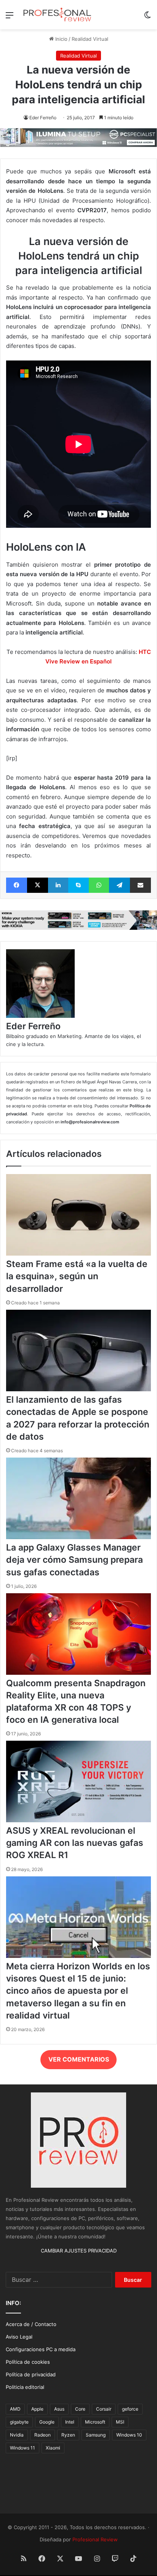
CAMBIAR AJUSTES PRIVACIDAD (79, 2251)
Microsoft (95, 2422)
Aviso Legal (19, 2337)
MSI (120, 2422)
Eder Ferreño (43, 118)
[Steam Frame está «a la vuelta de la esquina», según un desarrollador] (78, 1254)
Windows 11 (22, 2448)
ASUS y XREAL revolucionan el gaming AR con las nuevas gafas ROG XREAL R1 (75, 1843)
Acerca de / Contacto (31, 2324)
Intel (70, 2422)
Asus (59, 2409)
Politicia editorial (25, 2387)
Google (47, 2422)
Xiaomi (53, 2448)
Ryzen (68, 2435)
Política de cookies (28, 2362)
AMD (15, 2409)
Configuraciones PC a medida (41, 2349)
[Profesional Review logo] (57, 15)
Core (80, 2409)
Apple (37, 2409)
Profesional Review (95, 2539)
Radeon (42, 2435)
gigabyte (19, 2422)
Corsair (104, 2409)
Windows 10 (129, 2435)
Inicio (61, 39)
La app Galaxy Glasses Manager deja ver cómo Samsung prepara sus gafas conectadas (74, 1560)
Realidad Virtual (90, 39)
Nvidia (17, 2435)
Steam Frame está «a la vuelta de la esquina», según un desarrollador (77, 1276)
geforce (130, 2409)
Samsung (96, 2435)
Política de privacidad (31, 2374)
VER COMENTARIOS (79, 2059)
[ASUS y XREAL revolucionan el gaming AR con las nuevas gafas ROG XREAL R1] (78, 1820)
